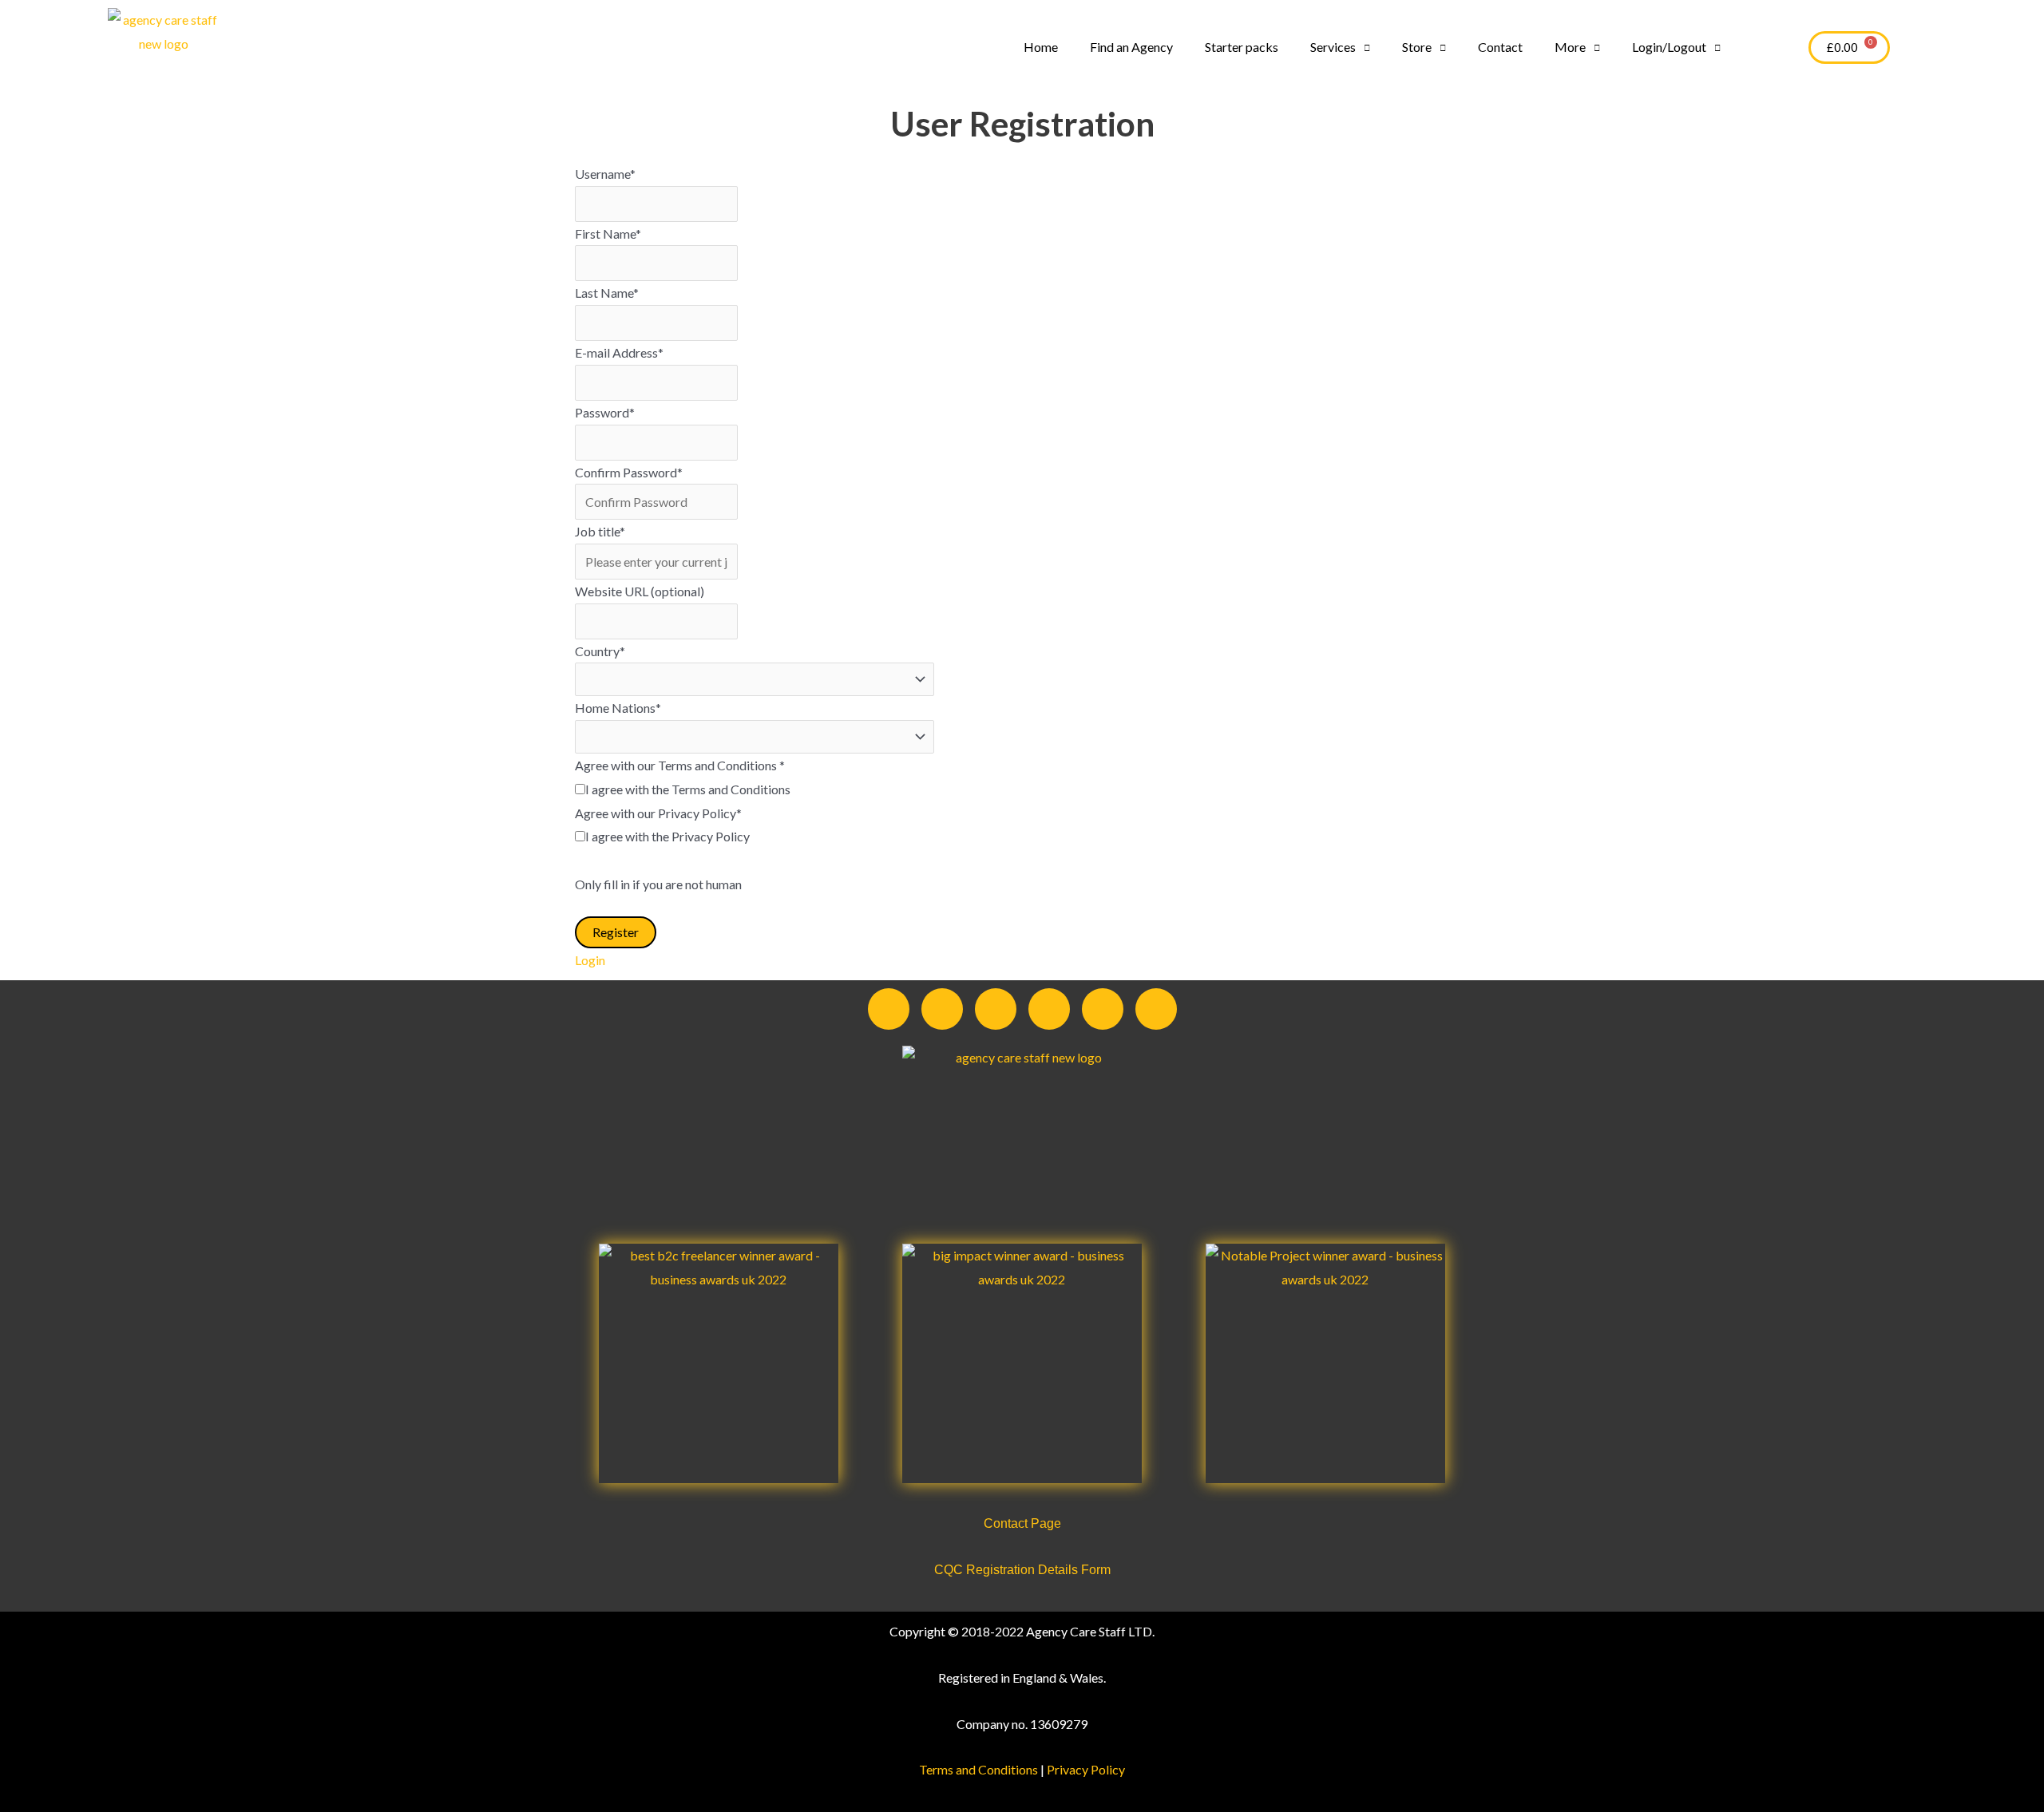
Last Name (607, 293)
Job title (600, 531)
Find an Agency (1131, 47)
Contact (1500, 47)
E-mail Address (619, 352)
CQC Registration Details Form (1022, 1570)
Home (1041, 47)
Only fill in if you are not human (658, 884)
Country (600, 651)
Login (590, 960)
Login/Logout (1669, 47)
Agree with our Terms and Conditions (680, 765)
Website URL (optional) (640, 591)
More (1570, 47)
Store (1417, 47)
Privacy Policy (1086, 1769)
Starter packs (1242, 47)
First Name (608, 233)
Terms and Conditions (978, 1769)
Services (1333, 47)
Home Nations (618, 708)
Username (605, 174)
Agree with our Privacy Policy (658, 813)
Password (605, 412)
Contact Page (1022, 1523)
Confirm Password (629, 472)
